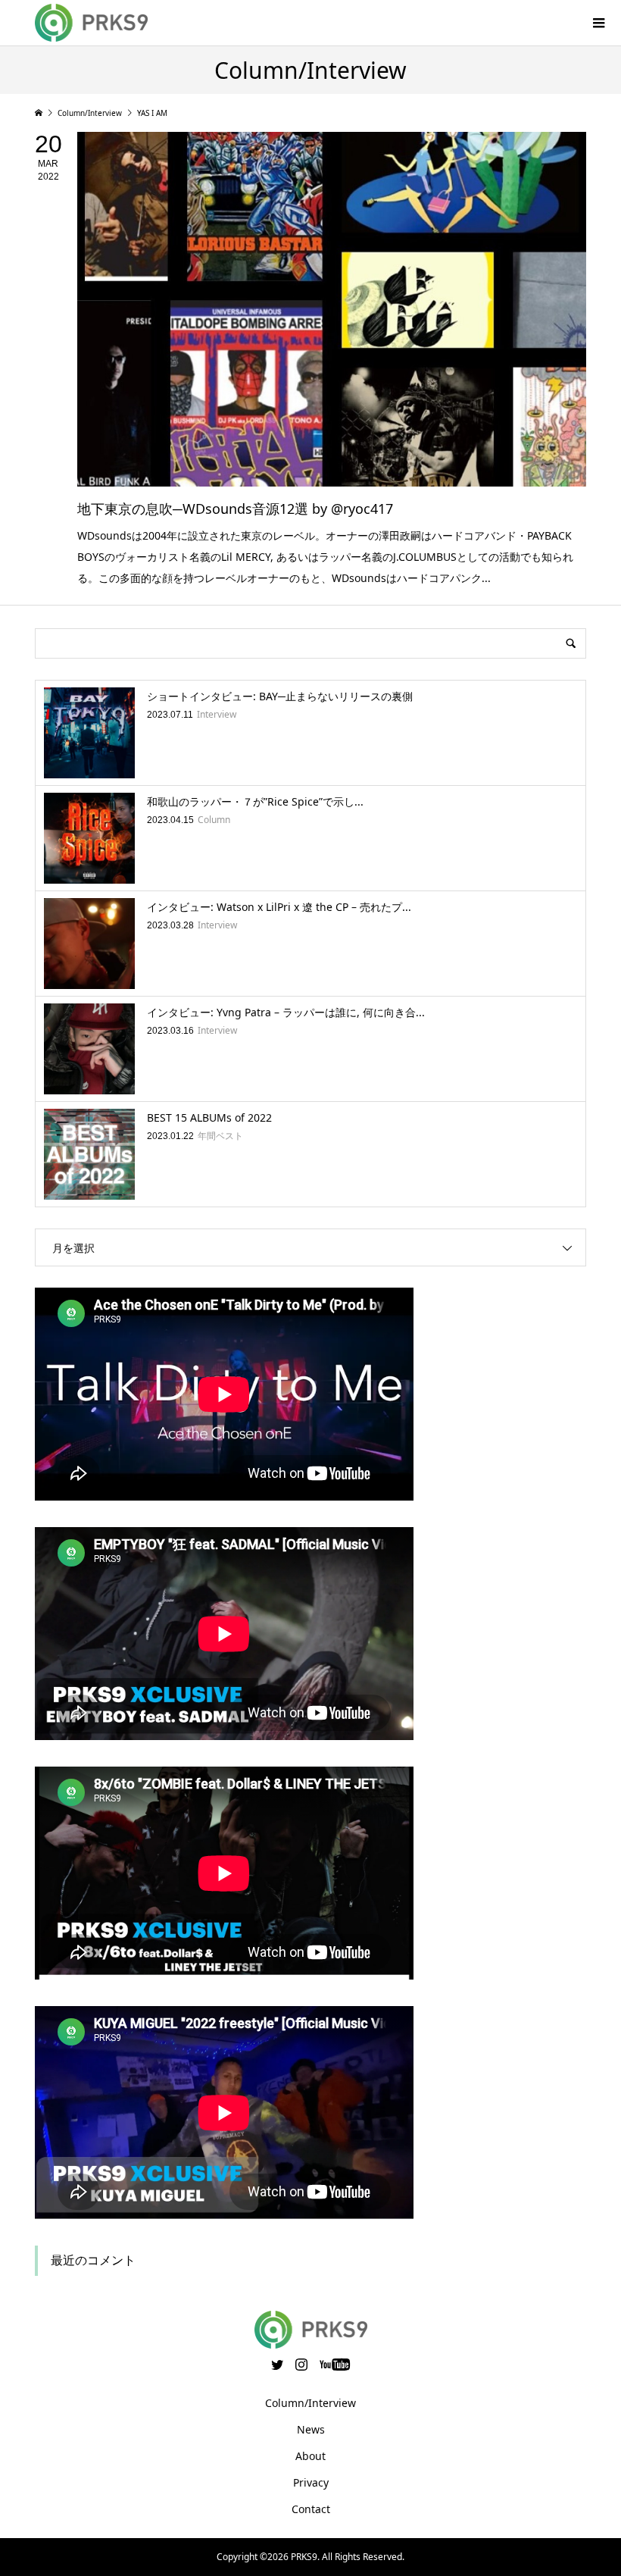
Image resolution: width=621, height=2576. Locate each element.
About (310, 2456)
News (311, 2429)
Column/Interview (310, 2403)
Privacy (311, 2482)
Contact (311, 2509)
